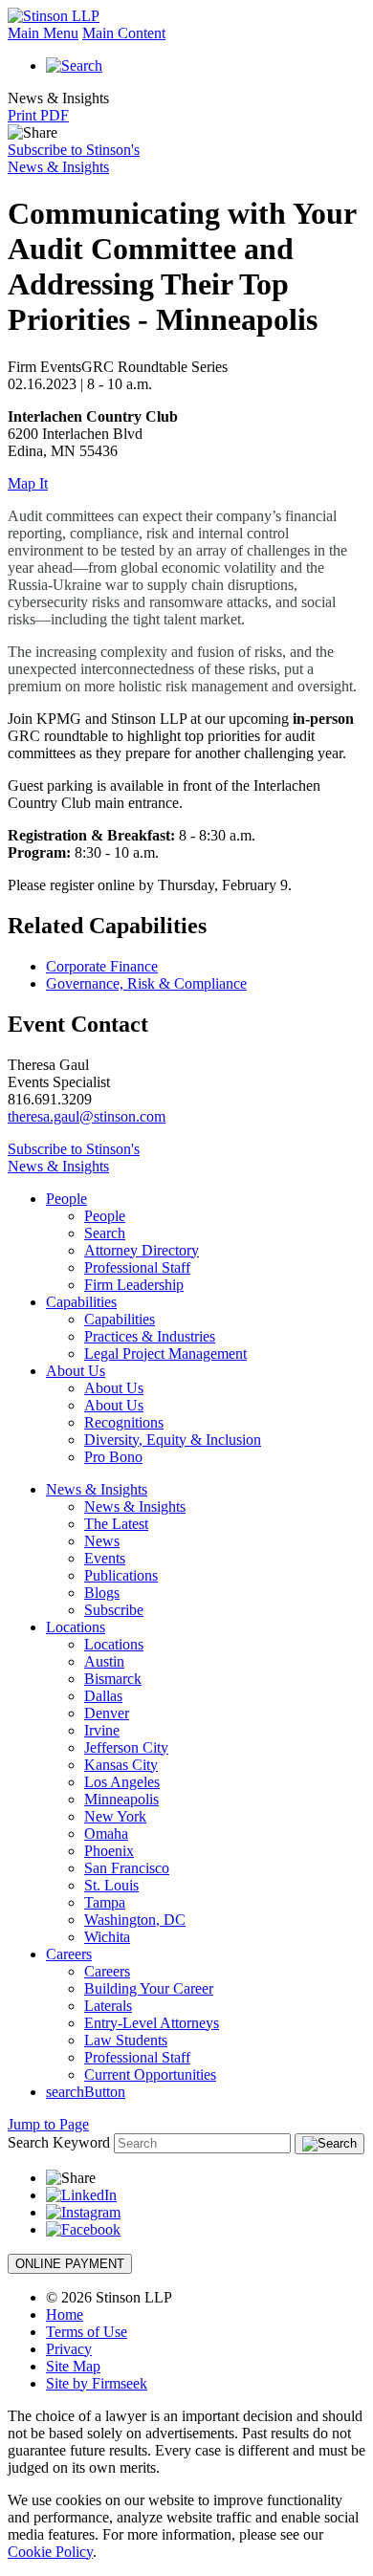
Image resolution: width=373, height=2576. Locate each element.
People (66, 1199)
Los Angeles (122, 1782)
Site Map (73, 2366)
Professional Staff (137, 1267)
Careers (69, 1954)
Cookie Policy (50, 2552)
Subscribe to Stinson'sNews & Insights (74, 158)
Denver (107, 1713)
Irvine (102, 1730)
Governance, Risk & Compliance (146, 983)
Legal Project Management (165, 1353)
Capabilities (81, 1302)
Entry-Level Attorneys (152, 2023)
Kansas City (121, 1765)
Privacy (69, 2349)
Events (105, 1558)
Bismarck (113, 1679)
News (102, 1541)
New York (115, 1816)
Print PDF (38, 115)
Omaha (106, 1834)
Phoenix (109, 1851)
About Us (76, 1371)
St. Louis (111, 1885)
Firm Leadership (134, 1285)
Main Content (124, 33)
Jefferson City (126, 1747)
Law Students (126, 2040)
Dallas (103, 1696)
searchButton (86, 2092)
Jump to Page (48, 2124)
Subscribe (114, 1610)
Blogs (102, 1593)
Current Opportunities (150, 2074)
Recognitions (124, 1422)
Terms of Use (87, 2332)
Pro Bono (113, 1457)
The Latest (116, 1524)
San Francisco (127, 1868)
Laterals (108, 2006)
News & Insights (97, 1489)
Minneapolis (121, 1799)
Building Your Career (149, 1988)
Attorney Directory (142, 1250)
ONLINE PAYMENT (70, 2264)
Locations (76, 1627)
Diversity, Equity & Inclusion (173, 1440)
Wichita (107, 1937)
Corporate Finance (102, 966)
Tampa (105, 1902)
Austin (104, 1661)
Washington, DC (135, 1920)
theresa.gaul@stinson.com (87, 1116)
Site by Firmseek (97, 2383)
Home (65, 2314)
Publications (121, 1575)
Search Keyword (59, 2142)
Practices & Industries (150, 1336)
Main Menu (43, 33)
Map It (28, 483)
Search (105, 1233)
